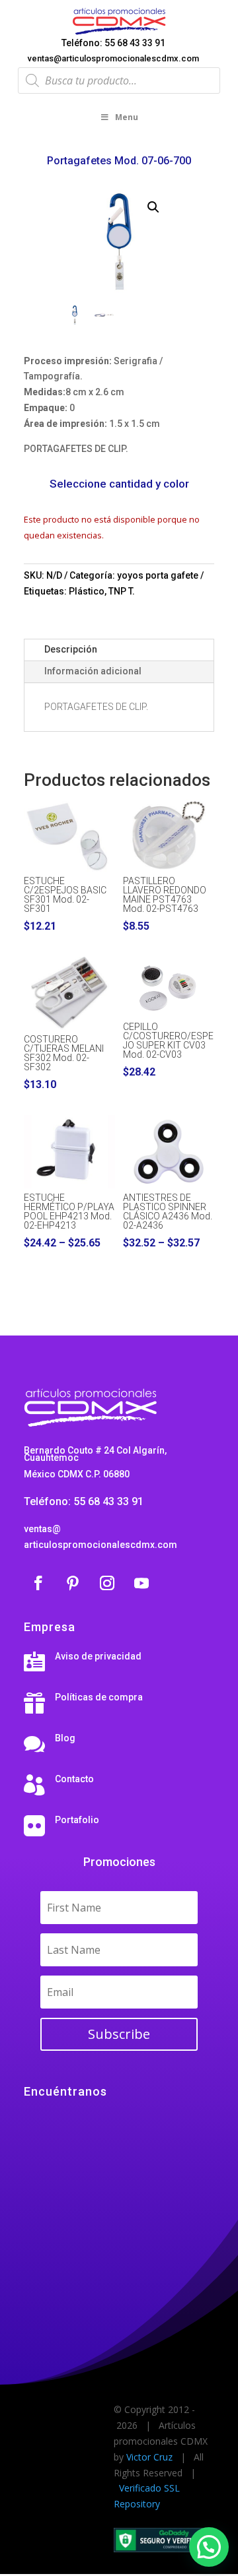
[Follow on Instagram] (107, 1583)
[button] (153, 207)
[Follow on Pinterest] (73, 1583)
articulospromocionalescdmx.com (100, 1545)
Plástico (87, 591)
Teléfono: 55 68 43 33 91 (113, 43)
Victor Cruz (149, 2457)
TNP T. (122, 591)
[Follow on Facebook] (38, 1583)
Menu (127, 117)
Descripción (71, 649)
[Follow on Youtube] (141, 1583)
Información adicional (93, 671)
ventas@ (42, 1529)
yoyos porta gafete (158, 575)
